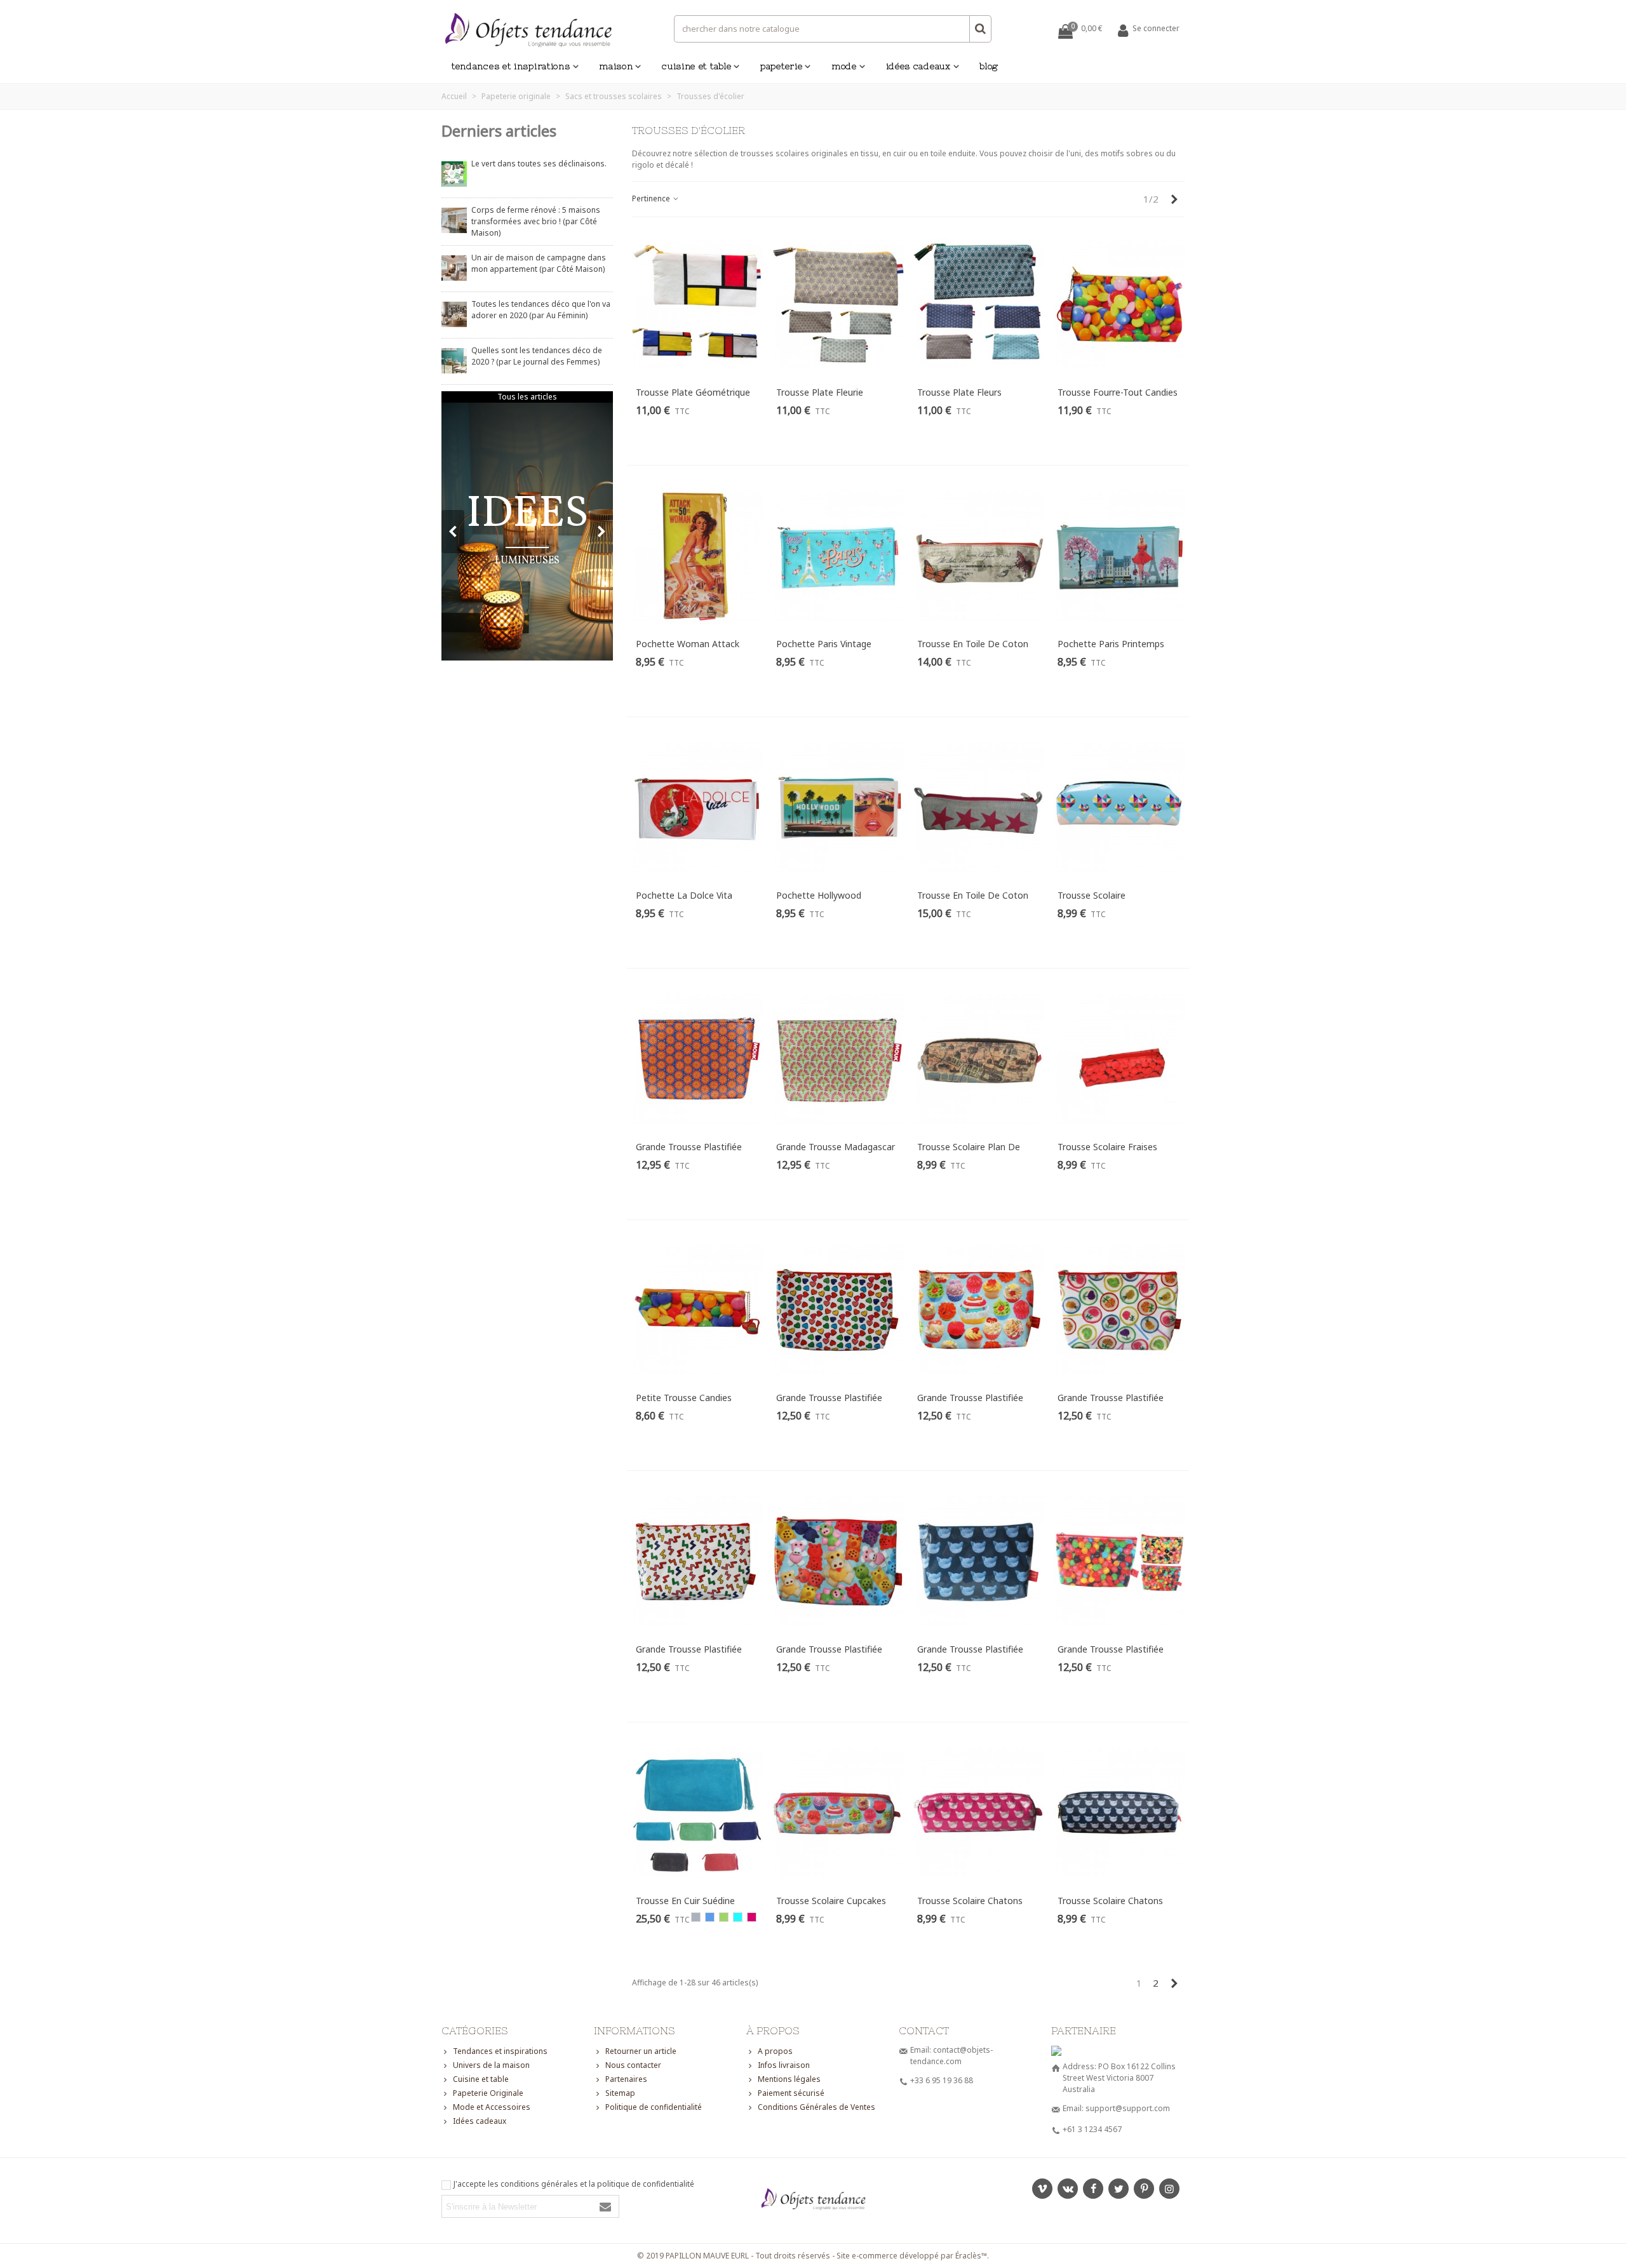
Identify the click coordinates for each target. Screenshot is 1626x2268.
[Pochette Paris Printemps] (1119, 556)
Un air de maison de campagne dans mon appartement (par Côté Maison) (539, 263)
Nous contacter (633, 2065)
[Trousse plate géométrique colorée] (697, 305)
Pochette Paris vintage (824, 644)
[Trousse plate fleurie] (838, 305)
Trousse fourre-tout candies (1118, 392)
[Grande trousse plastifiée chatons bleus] (979, 1561)
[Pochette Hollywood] (838, 807)
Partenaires (626, 2079)
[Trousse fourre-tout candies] (1119, 305)
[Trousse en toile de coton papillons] (979, 556)
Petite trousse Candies (684, 1398)
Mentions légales (789, 2079)
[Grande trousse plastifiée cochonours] (838, 1561)
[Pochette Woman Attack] (697, 556)
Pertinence (652, 198)
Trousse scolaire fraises (1107, 1147)
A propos (775, 2051)
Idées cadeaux (918, 66)
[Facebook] (1093, 2189)
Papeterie (781, 66)
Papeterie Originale (488, 2093)
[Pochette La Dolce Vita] (697, 807)
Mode (844, 66)
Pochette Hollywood (819, 895)
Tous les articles (527, 397)
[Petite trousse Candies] (697, 1310)
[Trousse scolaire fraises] (1119, 1059)
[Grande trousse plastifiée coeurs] (838, 1310)
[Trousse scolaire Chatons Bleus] (1119, 1813)
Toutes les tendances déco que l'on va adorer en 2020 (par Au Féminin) (541, 310)
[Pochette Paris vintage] (838, 556)
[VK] (1068, 2189)
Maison (616, 66)
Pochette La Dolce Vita (684, 895)
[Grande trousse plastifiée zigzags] (697, 1561)
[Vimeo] (1042, 2189)
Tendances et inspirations (511, 66)
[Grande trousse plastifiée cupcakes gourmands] (979, 1310)
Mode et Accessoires (492, 2107)
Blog (989, 66)
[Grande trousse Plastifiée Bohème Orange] (697, 1059)
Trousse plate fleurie (820, 392)
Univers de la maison (491, 2065)
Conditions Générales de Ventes (816, 2107)
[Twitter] (1119, 2189)
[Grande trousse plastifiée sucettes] (1119, 1310)
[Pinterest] (1144, 2189)
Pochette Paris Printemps (1111, 644)
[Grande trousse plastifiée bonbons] (1119, 1561)
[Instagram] (1169, 2189)
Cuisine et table (696, 66)
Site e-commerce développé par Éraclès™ (912, 2256)
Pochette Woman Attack (688, 644)
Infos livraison (784, 2065)
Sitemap (620, 2093)
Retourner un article (641, 2051)
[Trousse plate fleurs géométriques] (979, 305)
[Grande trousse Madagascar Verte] (838, 1059)
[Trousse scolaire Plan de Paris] (979, 1059)
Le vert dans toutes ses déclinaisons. (539, 164)
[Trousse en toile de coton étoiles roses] (979, 807)
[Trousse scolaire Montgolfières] (1119, 807)
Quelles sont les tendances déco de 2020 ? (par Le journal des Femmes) (537, 356)
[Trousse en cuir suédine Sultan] (697, 1813)
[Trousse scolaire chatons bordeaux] (979, 1813)
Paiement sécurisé (791, 2093)
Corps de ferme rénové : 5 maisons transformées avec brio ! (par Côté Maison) (536, 221)
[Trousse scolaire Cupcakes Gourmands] (838, 1813)
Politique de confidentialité (654, 2107)
